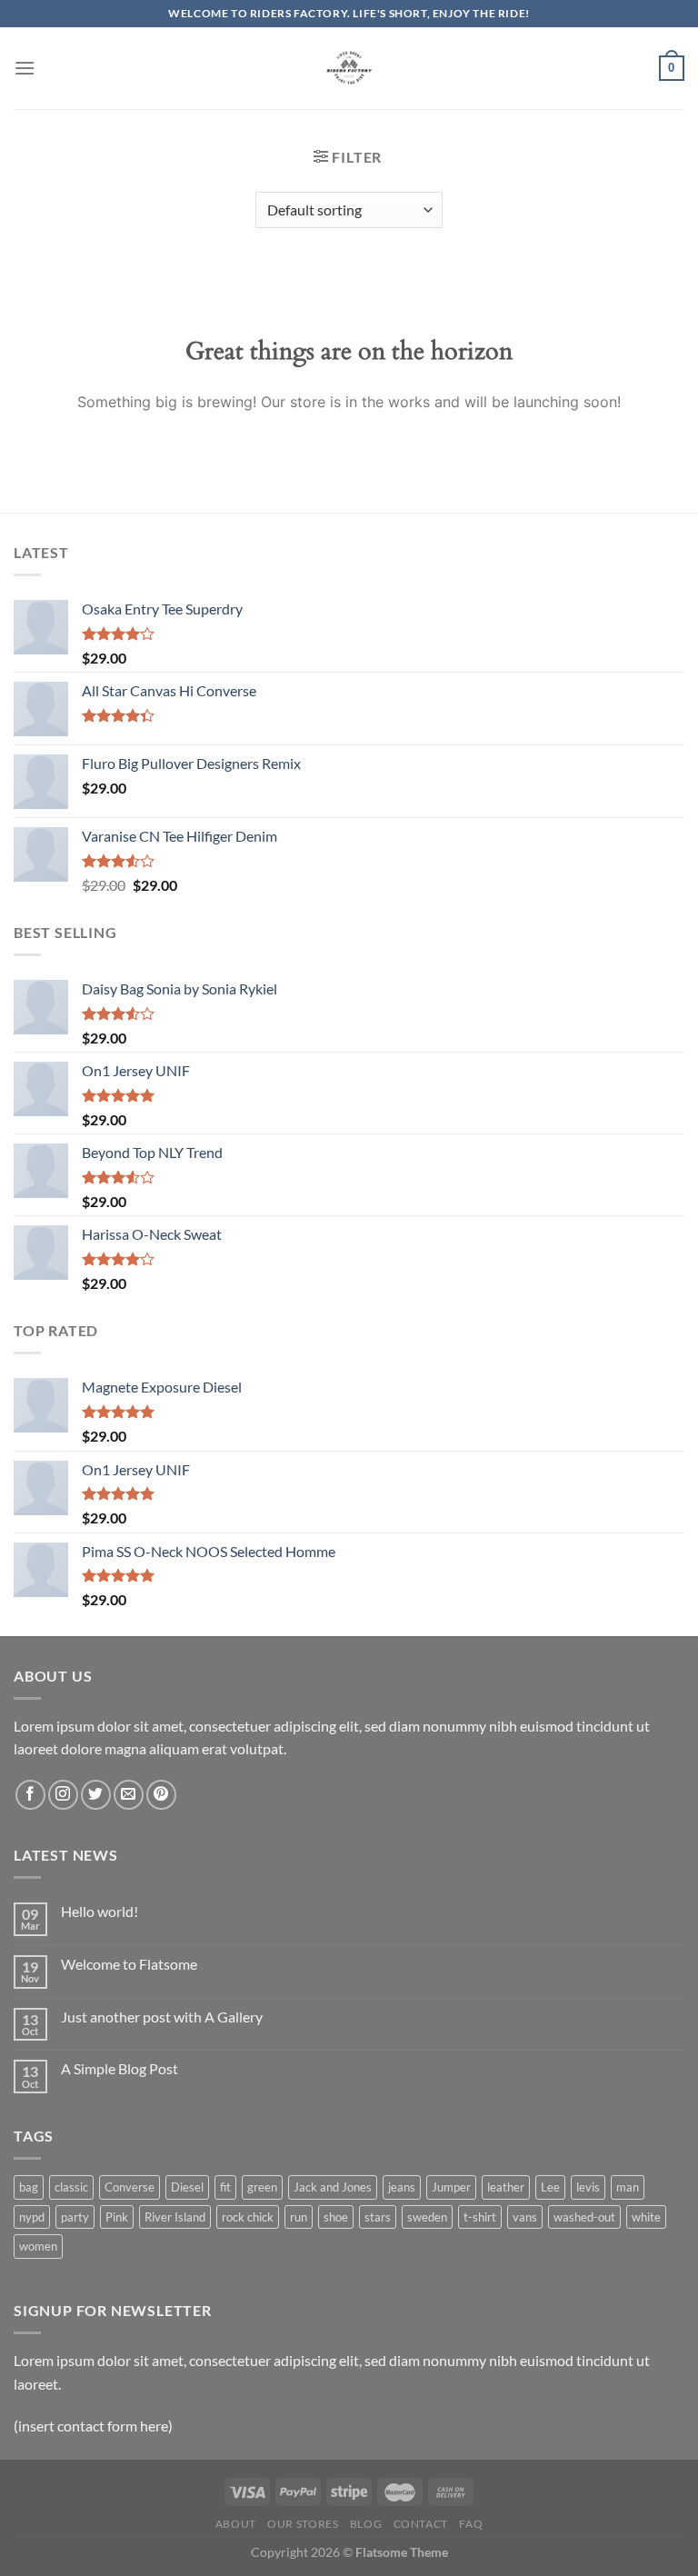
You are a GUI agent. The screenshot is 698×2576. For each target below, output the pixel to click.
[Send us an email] (129, 1795)
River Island (175, 2217)
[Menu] (25, 68)
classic (71, 2187)
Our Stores (303, 2524)
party (75, 2217)
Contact (421, 2524)
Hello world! (100, 1911)
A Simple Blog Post (120, 2068)
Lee (550, 2187)
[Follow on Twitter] (96, 1795)
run (299, 2217)
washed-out (584, 2217)
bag (29, 2187)
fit (225, 2187)
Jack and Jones (333, 2187)
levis (588, 2187)
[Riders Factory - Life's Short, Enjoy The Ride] (349, 68)
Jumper (451, 2187)
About (236, 2524)
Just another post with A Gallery (162, 2017)
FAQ (471, 2524)
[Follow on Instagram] (63, 1795)
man (628, 2187)
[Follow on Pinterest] (161, 1795)
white (646, 2217)
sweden (427, 2217)
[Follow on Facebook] (30, 1795)
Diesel (187, 2187)
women (38, 2246)
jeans (402, 2187)
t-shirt (480, 2217)
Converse (130, 2187)
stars (378, 2217)
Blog (366, 2524)
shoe (336, 2217)
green (262, 2187)
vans (525, 2217)
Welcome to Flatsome (129, 1964)
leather (506, 2187)
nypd (32, 2217)
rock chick (248, 2217)
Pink (117, 2217)
